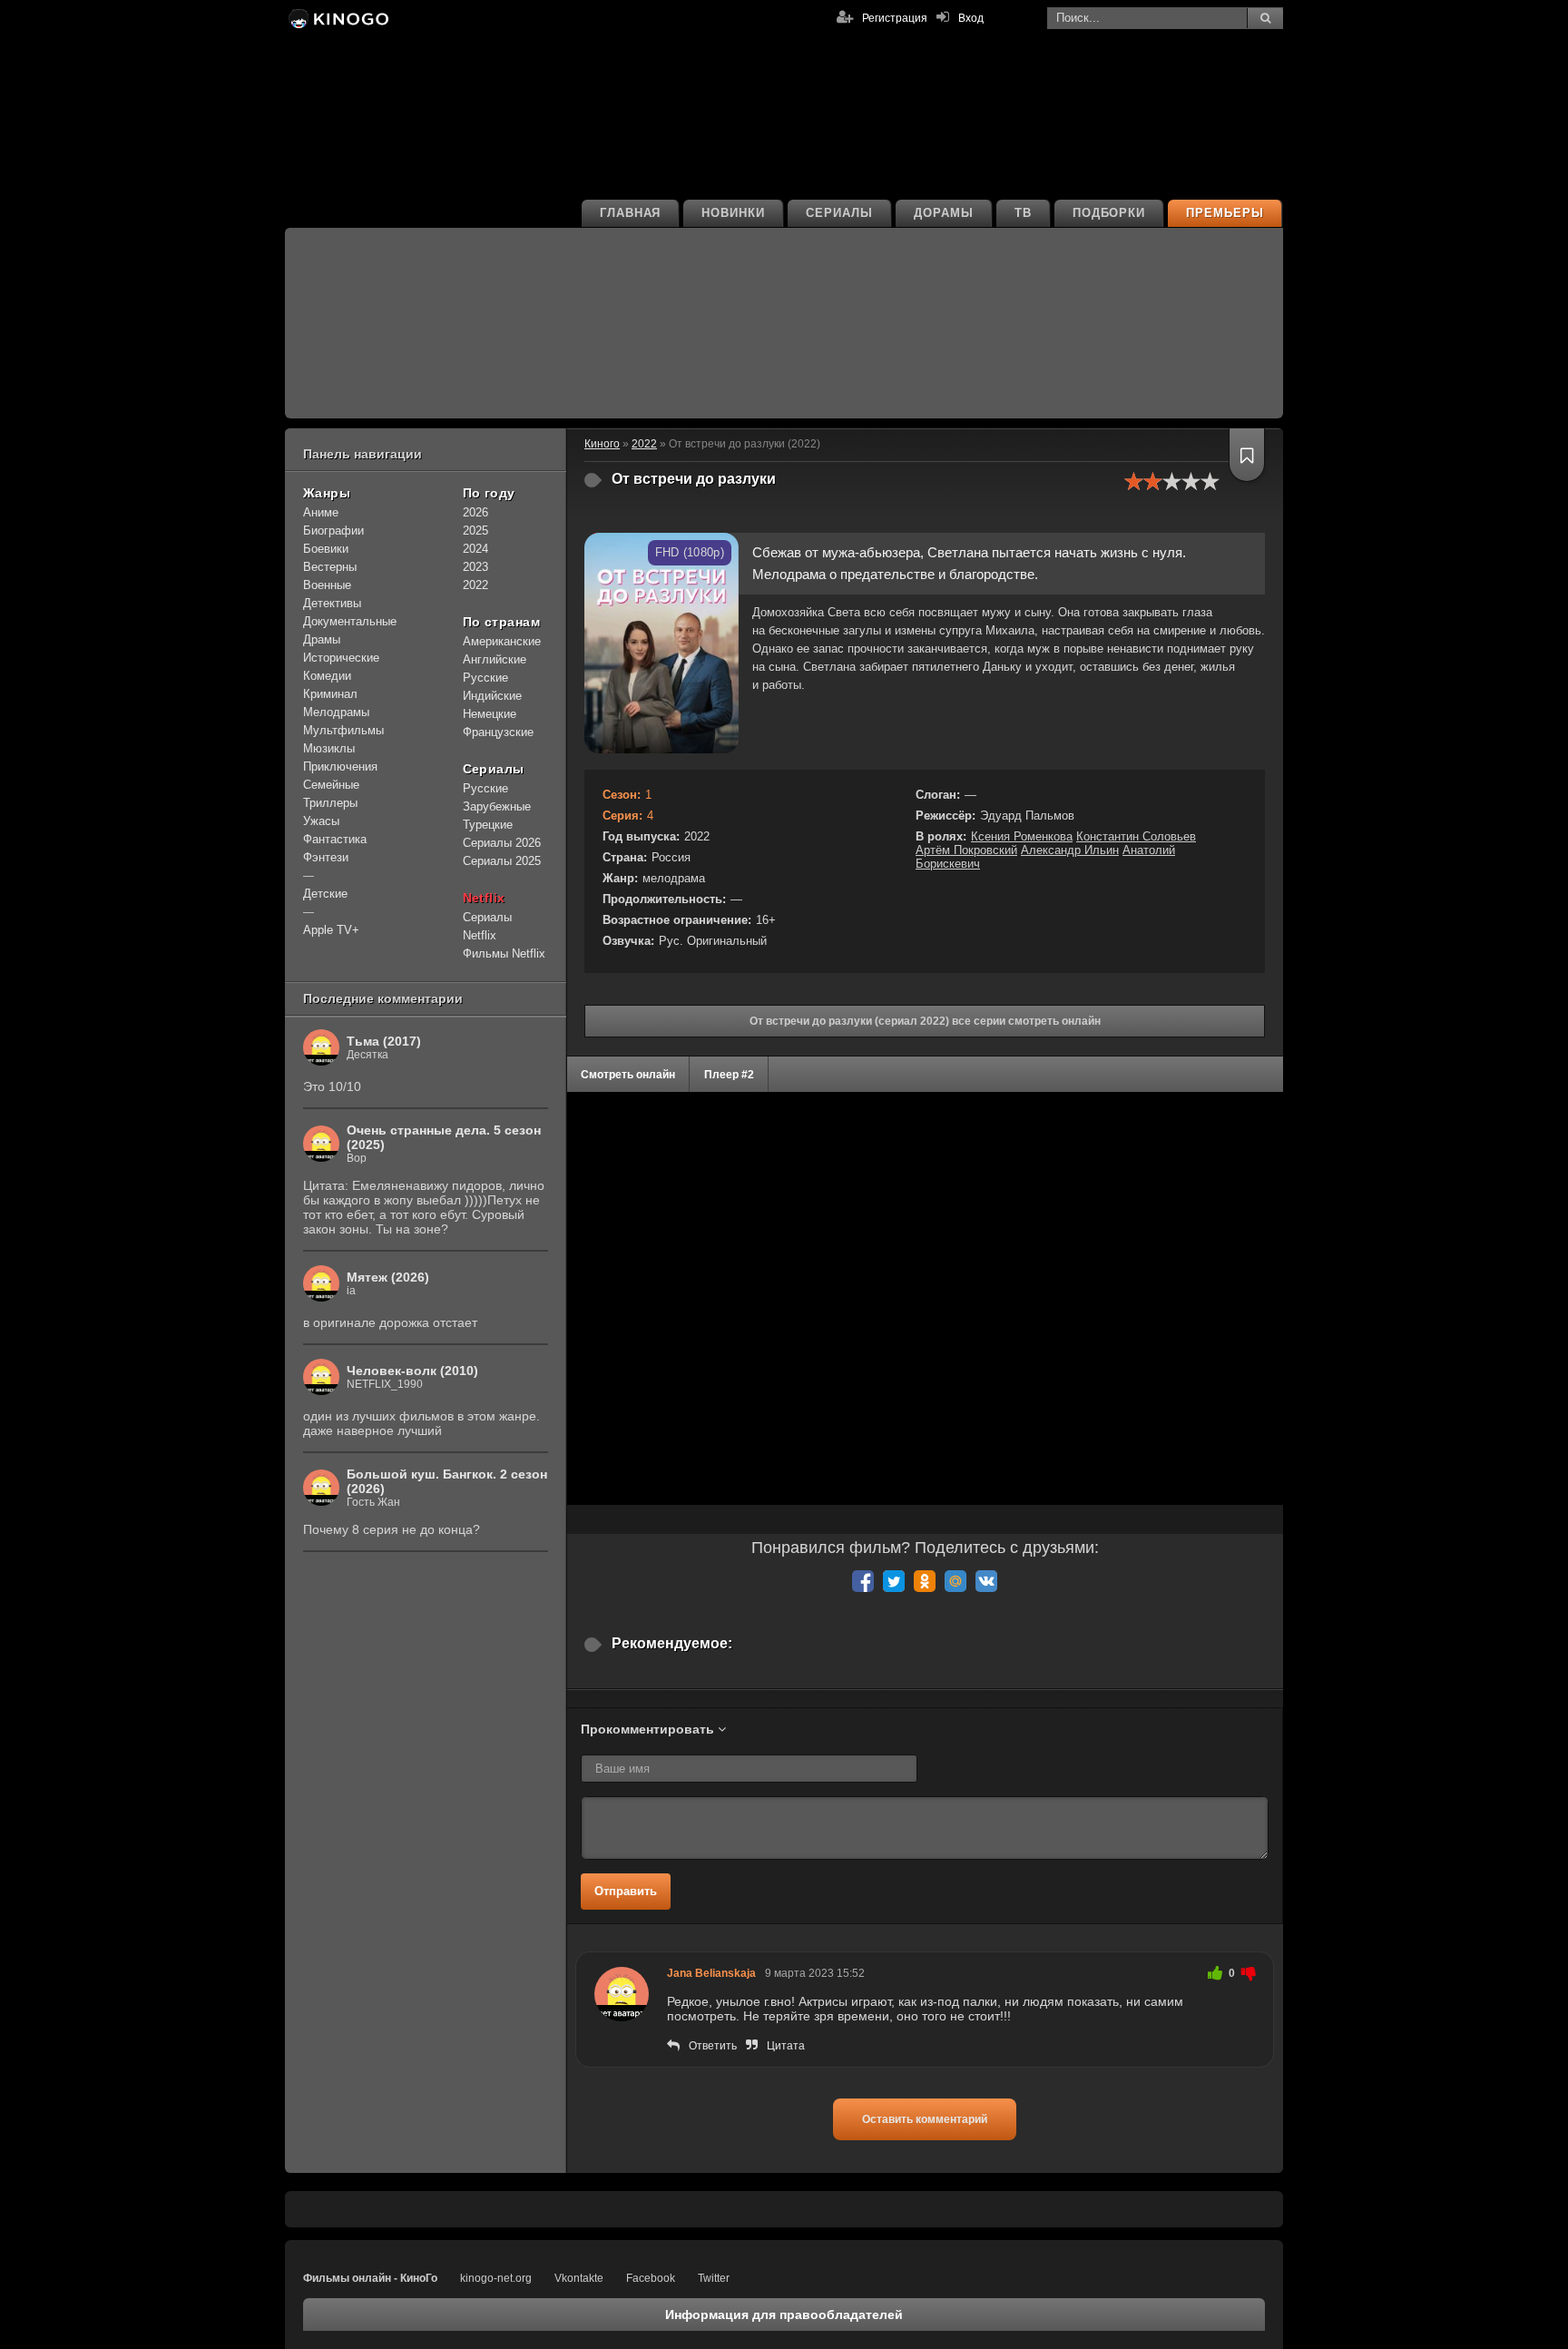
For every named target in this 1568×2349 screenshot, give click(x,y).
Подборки (1109, 213)
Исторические (341, 658)
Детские (325, 894)
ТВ (1023, 213)
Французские (498, 732)
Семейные (331, 785)
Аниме (321, 512)
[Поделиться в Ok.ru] (925, 1581)
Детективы (332, 603)
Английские (495, 659)
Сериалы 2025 (502, 861)
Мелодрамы (336, 712)
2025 (475, 531)
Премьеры (1225, 213)
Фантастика (335, 839)
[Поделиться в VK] (986, 1581)
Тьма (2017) (384, 1041)
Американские (502, 641)
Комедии (327, 676)
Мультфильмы (343, 730)
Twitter (714, 2278)
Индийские (492, 696)
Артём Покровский (966, 850)
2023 (475, 567)
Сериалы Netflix (487, 926)
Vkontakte (579, 2278)
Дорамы (944, 213)
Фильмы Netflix (504, 953)
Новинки (733, 213)
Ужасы (321, 821)
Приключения (340, 767)
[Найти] (1265, 18)
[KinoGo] (337, 18)
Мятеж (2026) (388, 1277)
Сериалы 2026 (502, 843)
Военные (327, 585)
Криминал (330, 694)
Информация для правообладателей (784, 2315)
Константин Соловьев (1136, 836)
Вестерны (330, 567)
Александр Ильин (1070, 850)
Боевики (326, 549)
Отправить (626, 1891)
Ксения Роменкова (1022, 836)
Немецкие (490, 714)
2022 (475, 585)
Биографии (333, 531)
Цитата (786, 2046)
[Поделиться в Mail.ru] (955, 1581)
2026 (475, 512)
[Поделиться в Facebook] (863, 1581)
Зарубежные (497, 806)
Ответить (713, 2046)
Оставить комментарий (925, 2119)
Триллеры (330, 803)
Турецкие (488, 825)
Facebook (651, 2278)
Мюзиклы (329, 748)
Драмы (322, 639)
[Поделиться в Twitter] (894, 1581)
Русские (485, 678)
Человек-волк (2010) (412, 1371)
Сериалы (839, 213)
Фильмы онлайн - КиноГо (370, 2278)
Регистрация (895, 18)
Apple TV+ (331, 930)
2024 (475, 549)
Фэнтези (326, 857)
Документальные (350, 621)
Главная (631, 213)
